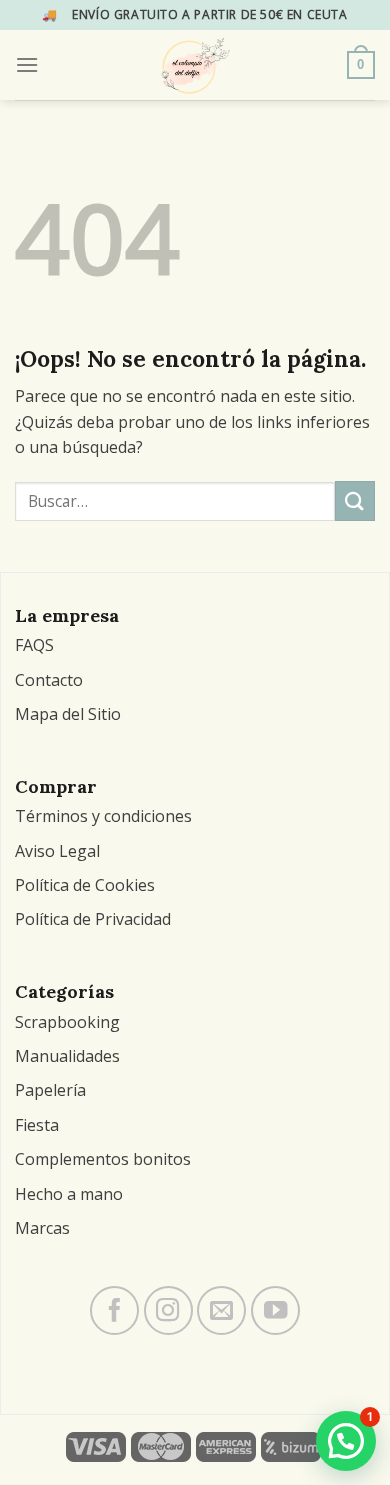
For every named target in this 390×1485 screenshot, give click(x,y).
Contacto (49, 680)
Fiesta (37, 1125)
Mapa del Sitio (68, 714)
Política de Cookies (85, 885)
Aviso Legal (57, 851)
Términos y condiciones (103, 816)
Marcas (42, 1228)
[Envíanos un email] (221, 1310)
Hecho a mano (69, 1194)
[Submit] (355, 500)
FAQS (34, 645)
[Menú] (27, 64)
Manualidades (67, 1056)
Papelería (50, 1090)
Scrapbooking (67, 1022)
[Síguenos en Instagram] (168, 1310)
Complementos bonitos (103, 1159)
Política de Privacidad (93, 919)
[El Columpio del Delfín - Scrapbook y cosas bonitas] (195, 65)
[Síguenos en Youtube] (275, 1310)
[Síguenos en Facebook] (114, 1310)
